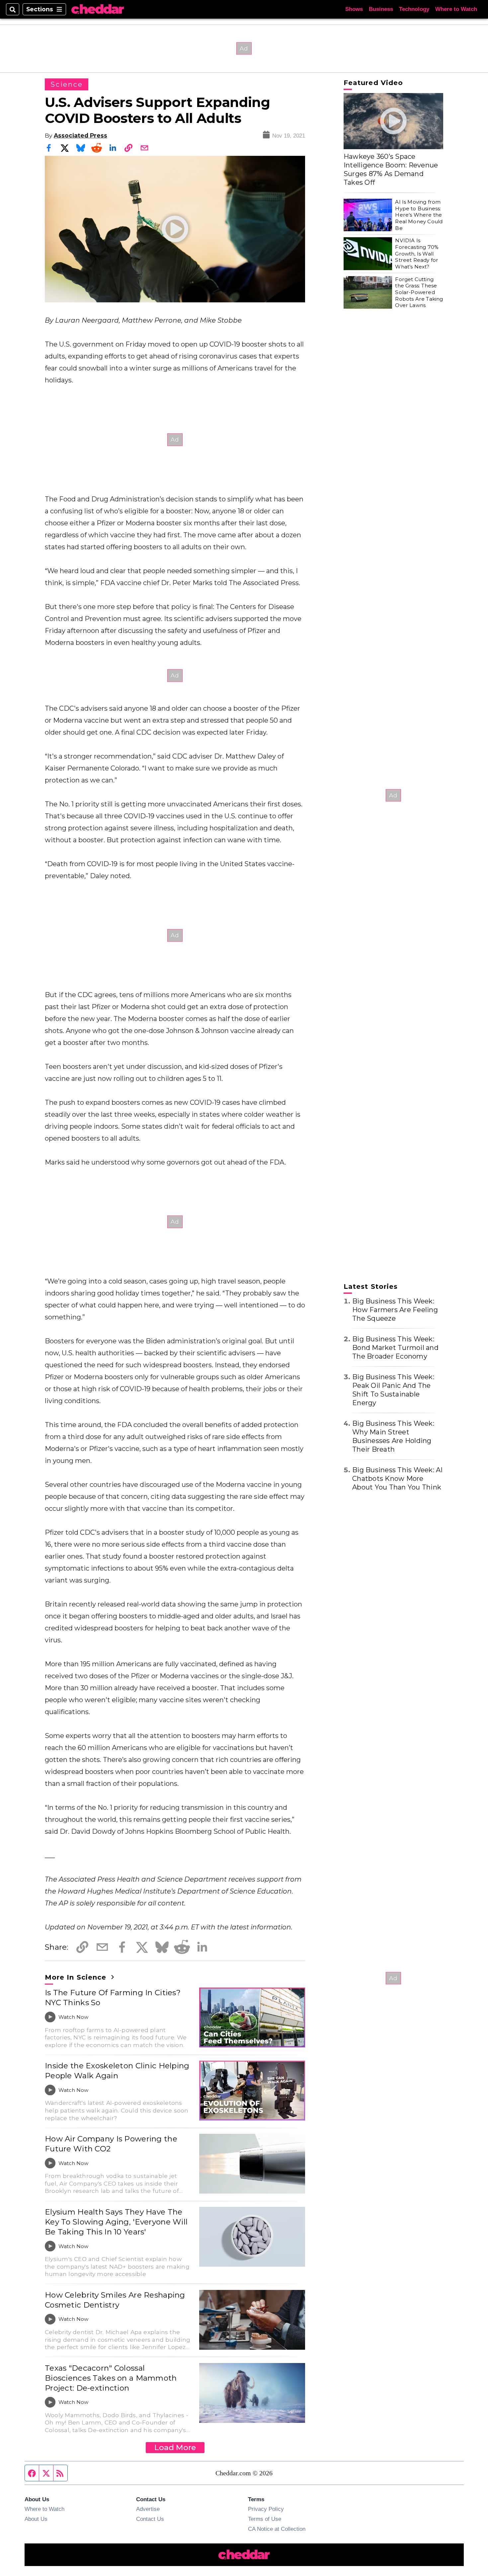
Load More (175, 2447)
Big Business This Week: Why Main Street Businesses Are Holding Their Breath (393, 1436)
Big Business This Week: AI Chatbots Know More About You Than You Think (398, 1479)
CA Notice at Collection (277, 2529)
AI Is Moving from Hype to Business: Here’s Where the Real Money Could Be (419, 215)
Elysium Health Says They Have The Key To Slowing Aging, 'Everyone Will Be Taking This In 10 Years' (116, 2222)
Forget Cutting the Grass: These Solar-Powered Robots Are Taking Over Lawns (419, 292)
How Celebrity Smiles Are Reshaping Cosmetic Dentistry (115, 2300)
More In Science (77, 1977)
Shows (354, 9)
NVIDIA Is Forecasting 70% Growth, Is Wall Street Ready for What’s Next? (417, 254)
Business (381, 9)
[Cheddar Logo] (98, 9)
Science (67, 84)
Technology (414, 9)
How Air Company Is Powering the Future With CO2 (111, 2144)
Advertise (148, 2509)
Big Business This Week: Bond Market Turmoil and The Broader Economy (395, 1348)
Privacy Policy (266, 2509)
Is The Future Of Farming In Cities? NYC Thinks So (113, 1998)
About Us (36, 2519)
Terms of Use (265, 2519)
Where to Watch (456, 9)
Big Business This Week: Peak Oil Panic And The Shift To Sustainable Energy (393, 1390)
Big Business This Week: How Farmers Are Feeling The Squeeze (395, 1310)
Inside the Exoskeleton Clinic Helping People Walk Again (117, 2071)
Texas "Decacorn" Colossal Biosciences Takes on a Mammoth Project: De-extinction (111, 2378)
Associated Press (81, 135)
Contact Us (150, 2519)
